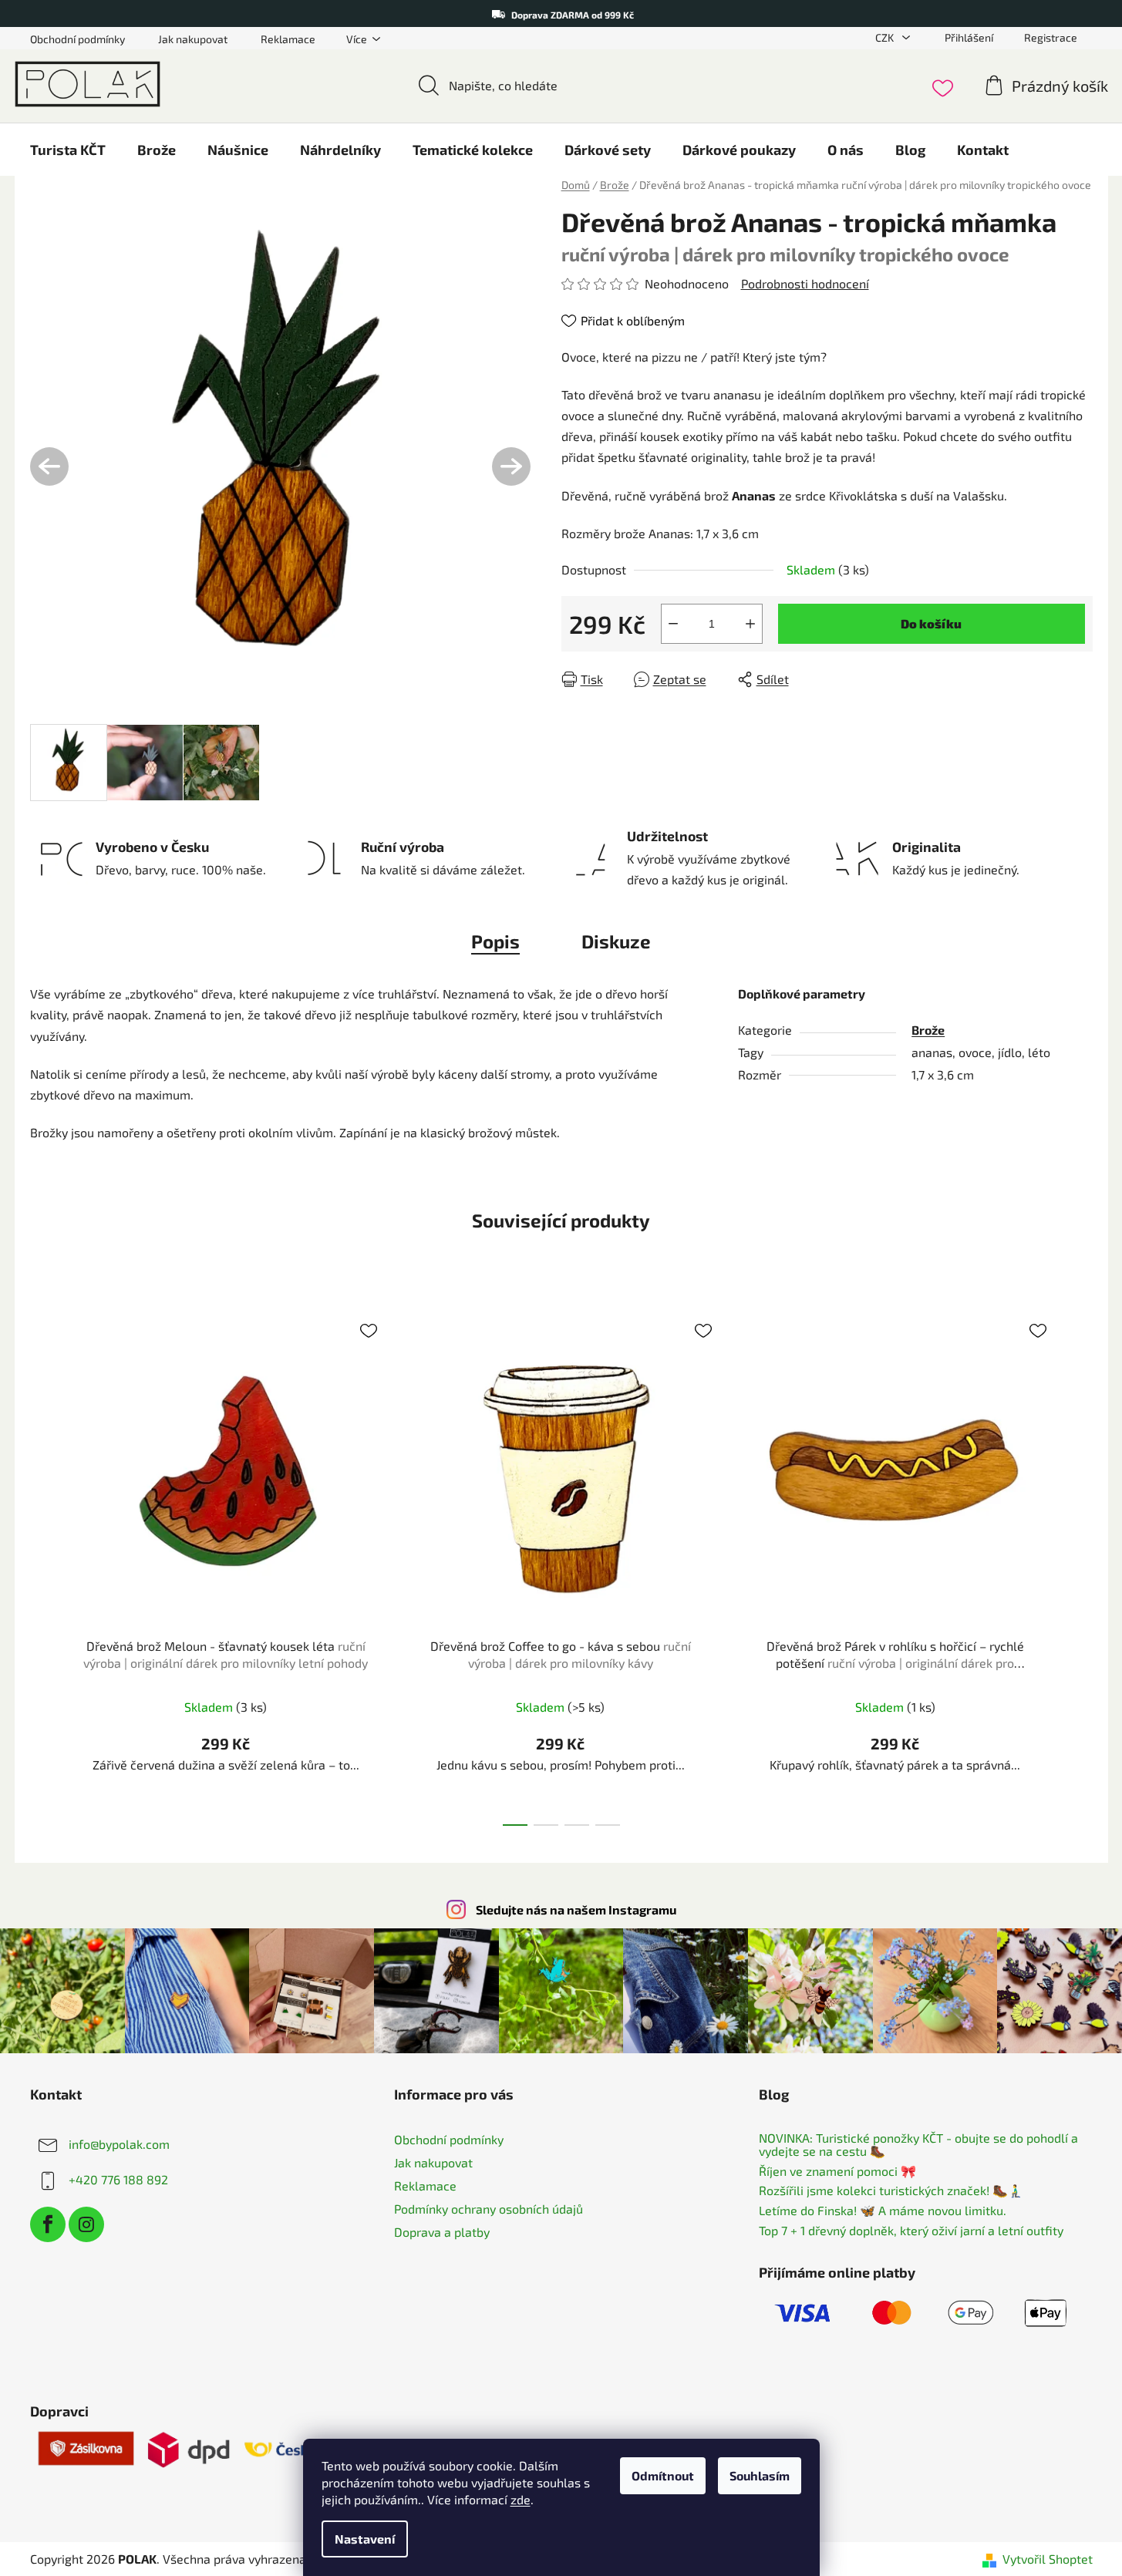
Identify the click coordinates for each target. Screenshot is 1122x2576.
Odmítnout (663, 2475)
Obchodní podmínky (77, 39)
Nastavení (365, 2539)
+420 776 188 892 (118, 2179)
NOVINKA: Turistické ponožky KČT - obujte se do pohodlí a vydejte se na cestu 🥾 (918, 2145)
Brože (928, 1030)
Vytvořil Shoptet (1048, 2559)
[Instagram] (86, 2224)
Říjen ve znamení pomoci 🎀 (837, 2171)
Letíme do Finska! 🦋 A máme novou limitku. (883, 2211)
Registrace (1051, 37)
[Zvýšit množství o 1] (750, 624)
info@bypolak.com (119, 2143)
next (1080, 1564)
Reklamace (288, 39)
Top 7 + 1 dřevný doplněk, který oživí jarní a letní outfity (911, 2231)
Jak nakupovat (193, 39)
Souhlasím (760, 2475)
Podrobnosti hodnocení (805, 283)
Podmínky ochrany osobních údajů (489, 2209)
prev (42, 1564)
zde (521, 2499)
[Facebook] (48, 2224)
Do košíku (931, 623)
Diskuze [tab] (616, 941)
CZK (886, 37)
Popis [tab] (495, 941)
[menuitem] (68, 150)
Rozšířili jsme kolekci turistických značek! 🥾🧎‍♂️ (891, 2190)
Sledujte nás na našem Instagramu (576, 1909)
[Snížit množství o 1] (673, 624)
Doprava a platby (442, 2232)
